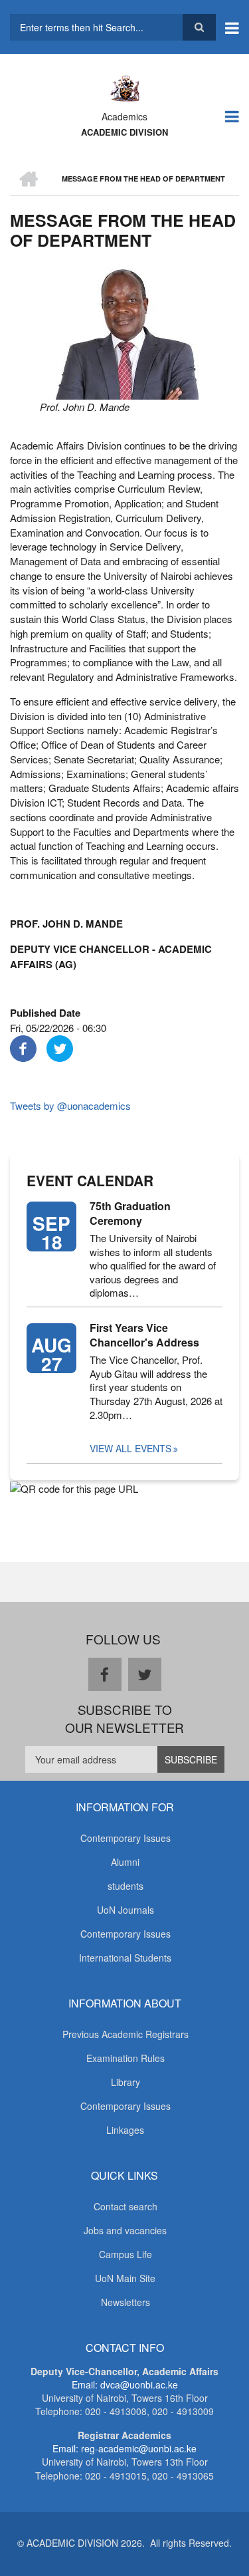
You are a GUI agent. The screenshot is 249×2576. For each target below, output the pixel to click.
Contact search (125, 2206)
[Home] (124, 87)
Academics (124, 116)
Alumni (125, 1862)
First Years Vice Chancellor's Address (144, 1335)
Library (125, 2082)
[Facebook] (23, 1047)
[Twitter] (60, 1047)
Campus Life (125, 2254)
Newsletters (125, 2302)
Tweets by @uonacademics (70, 1105)
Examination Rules (125, 2058)
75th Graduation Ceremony (130, 1214)
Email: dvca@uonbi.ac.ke (125, 2384)
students (125, 1886)
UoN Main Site (125, 2278)
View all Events (130, 1448)
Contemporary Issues (125, 1838)
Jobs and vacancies (125, 2230)
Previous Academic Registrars (125, 2034)
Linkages (125, 2130)
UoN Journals (125, 1910)
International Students (125, 1958)
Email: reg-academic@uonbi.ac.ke (124, 2448)
